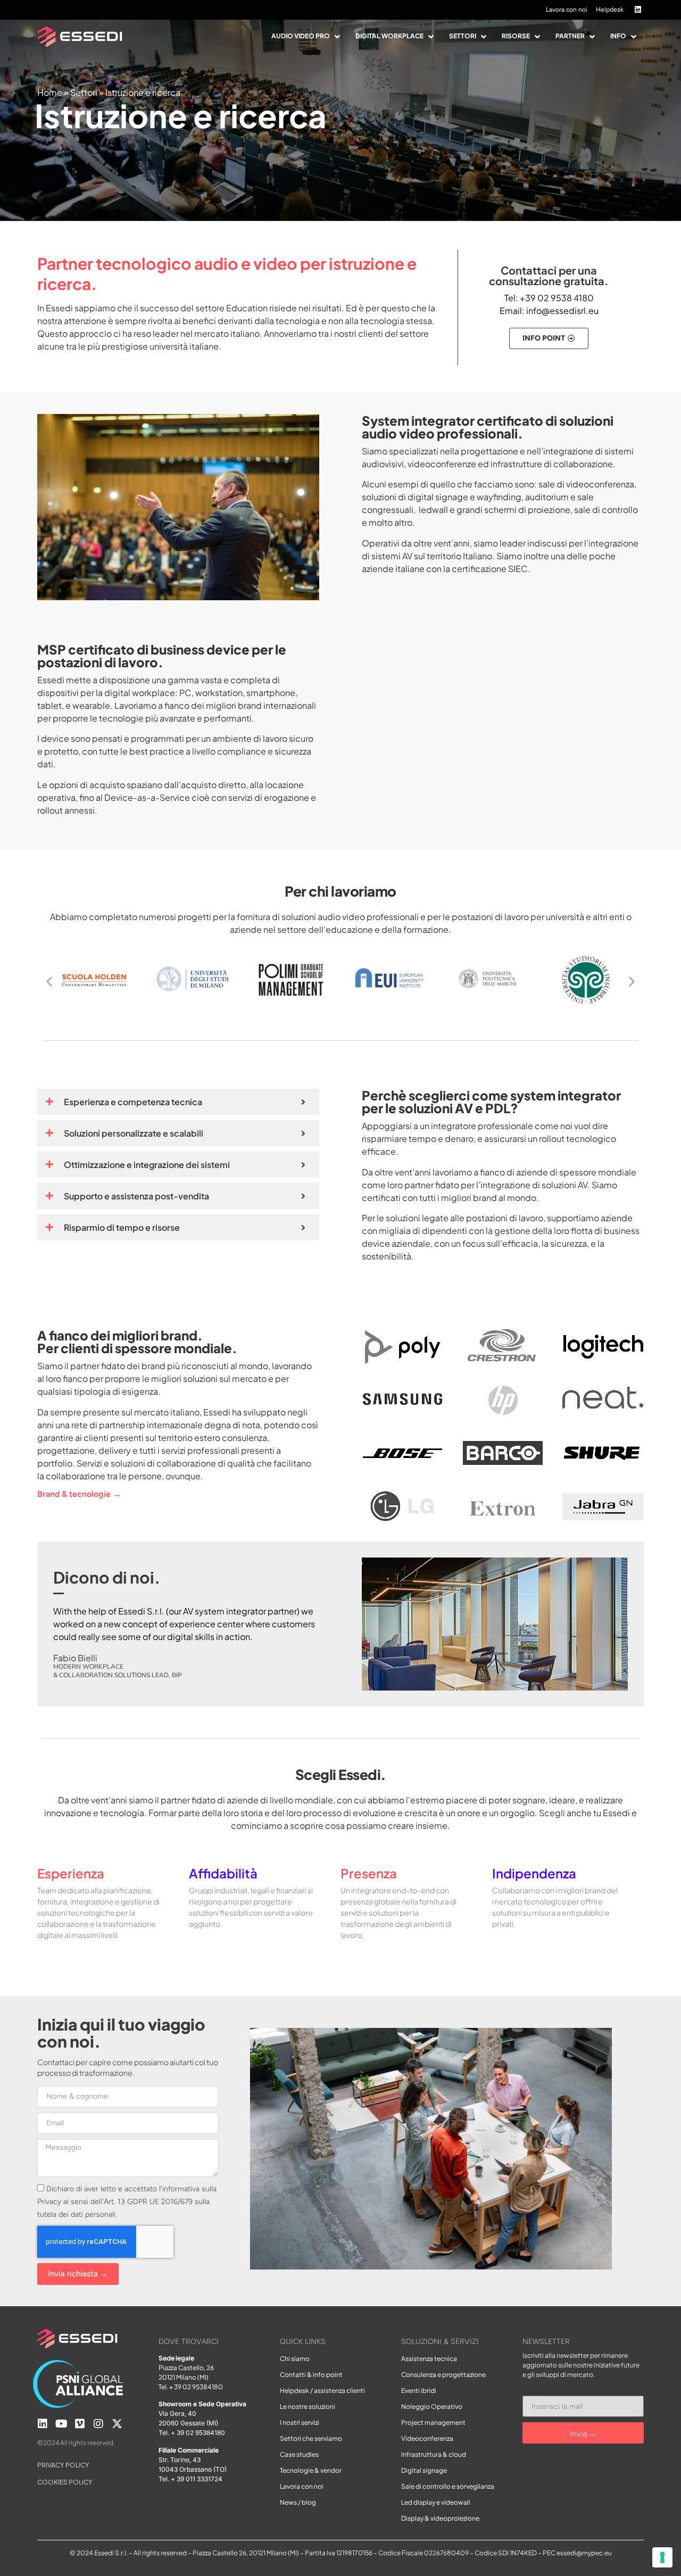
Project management (433, 2422)
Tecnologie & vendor (311, 2470)
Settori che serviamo (311, 2438)
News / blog (298, 2502)
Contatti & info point (311, 2375)
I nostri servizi (300, 2422)
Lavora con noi (302, 2486)
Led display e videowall (436, 2502)
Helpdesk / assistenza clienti (322, 2391)
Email (533, 2391)
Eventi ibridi (419, 2391)
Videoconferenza (427, 2438)
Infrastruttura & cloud (434, 2454)
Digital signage (424, 2470)
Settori (84, 92)
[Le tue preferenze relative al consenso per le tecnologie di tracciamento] (662, 2557)
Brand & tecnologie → (79, 1494)
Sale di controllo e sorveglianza (448, 2486)
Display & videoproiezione (440, 2518)
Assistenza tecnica (429, 2359)
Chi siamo (295, 2359)
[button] (307, 37)
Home (50, 92)
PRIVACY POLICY (63, 2465)
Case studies (299, 2454)
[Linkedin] (43, 2424)
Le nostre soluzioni (308, 2407)
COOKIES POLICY (65, 2482)
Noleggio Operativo (432, 2407)
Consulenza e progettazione (443, 2375)
